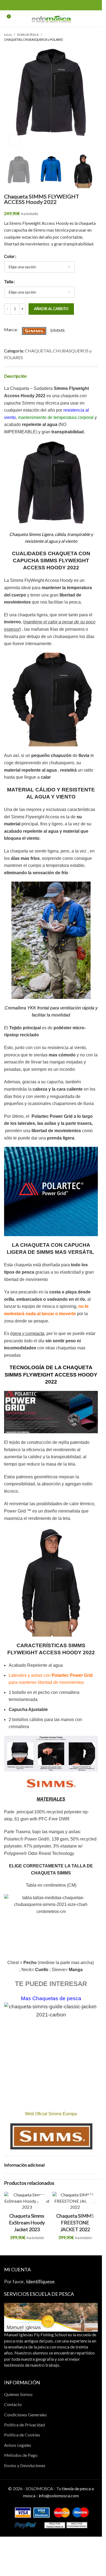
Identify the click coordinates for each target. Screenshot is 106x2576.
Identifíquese (40, 2282)
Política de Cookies (22, 2435)
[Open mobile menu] (96, 18)
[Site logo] (51, 18)
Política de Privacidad (24, 2425)
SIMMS (57, 330)
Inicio (8, 35)
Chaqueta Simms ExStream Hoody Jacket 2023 (27, 2223)
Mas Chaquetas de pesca (51, 1998)
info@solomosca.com (59, 2495)
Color (9, 256)
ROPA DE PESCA (28, 35)
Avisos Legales (18, 2445)
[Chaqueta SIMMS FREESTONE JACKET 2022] (75, 2201)
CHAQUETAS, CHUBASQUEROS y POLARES (33, 40)
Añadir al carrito (51, 309)
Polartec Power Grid (52, 1116)
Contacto (13, 2404)
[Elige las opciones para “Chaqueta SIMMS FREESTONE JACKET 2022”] (90, 2199)
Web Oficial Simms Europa (51, 2114)
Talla (9, 281)
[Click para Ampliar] (14, 141)
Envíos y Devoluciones (25, 2465)
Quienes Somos (18, 2394)
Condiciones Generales (25, 2415)
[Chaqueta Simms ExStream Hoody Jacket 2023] (27, 2201)
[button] (10, 96)
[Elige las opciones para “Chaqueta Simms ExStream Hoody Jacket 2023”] (42, 2199)
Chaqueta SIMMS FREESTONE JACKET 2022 (75, 2223)
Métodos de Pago (21, 2455)
